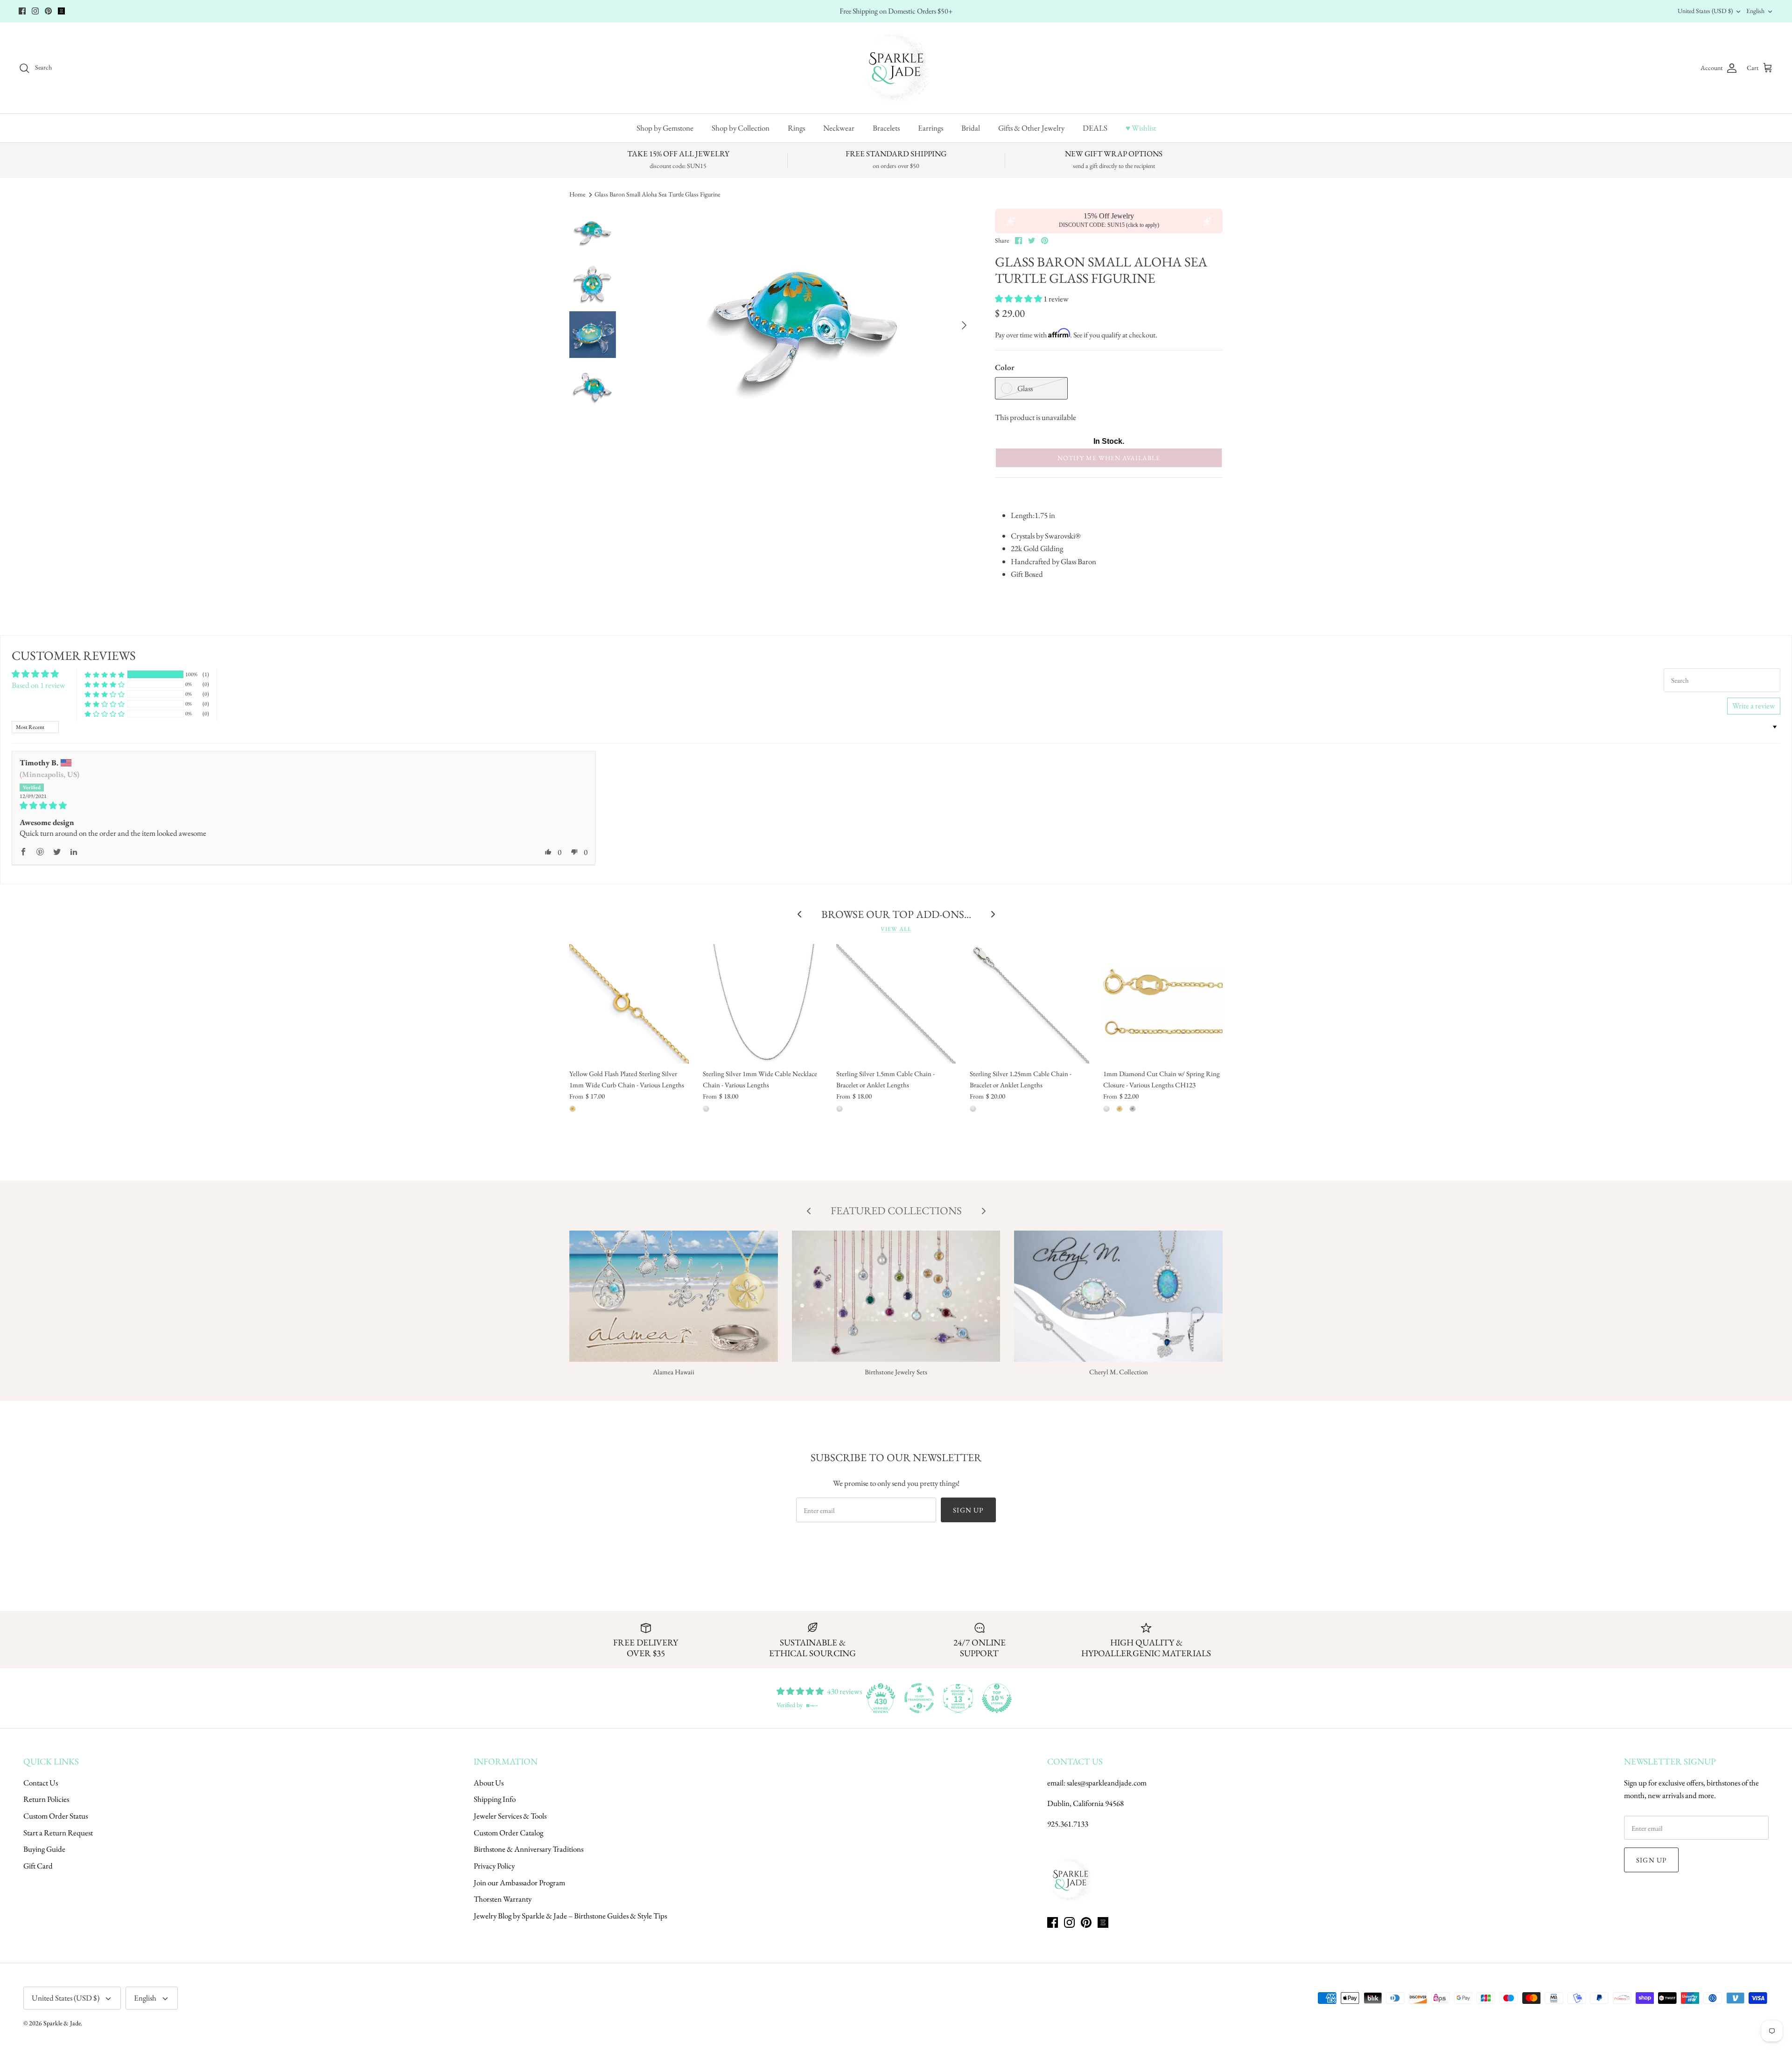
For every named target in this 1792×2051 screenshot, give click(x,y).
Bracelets (886, 128)
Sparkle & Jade (62, 2023)
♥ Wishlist (1141, 128)
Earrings (931, 128)
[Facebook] (22, 11)
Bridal (971, 128)
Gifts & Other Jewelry (1031, 128)
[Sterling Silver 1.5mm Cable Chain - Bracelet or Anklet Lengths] (896, 1004)
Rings (796, 128)
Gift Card (38, 1866)
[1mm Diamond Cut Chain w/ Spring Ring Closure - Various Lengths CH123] (1163, 1004)
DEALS (1095, 128)
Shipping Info (495, 1799)
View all (896, 929)
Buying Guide (44, 1849)
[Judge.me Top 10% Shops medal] (997, 1698)
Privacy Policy (494, 1866)
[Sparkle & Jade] (896, 68)
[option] (805, 325)
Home (577, 194)
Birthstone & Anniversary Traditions (528, 1849)
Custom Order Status (56, 1816)
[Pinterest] (48, 11)
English (1755, 11)
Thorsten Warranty (503, 1899)
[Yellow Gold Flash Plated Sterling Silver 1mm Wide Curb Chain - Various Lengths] (629, 1004)
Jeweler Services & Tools (510, 1816)
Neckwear (839, 128)
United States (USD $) (1705, 11)
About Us (489, 1783)
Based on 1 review (38, 685)
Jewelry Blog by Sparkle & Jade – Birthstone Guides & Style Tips (570, 1916)
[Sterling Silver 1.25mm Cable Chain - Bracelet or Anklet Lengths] (1029, 1004)
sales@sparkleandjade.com (1107, 1783)
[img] (304, 806)
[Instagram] (35, 11)
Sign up (968, 1510)
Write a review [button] (1754, 706)
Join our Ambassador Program (519, 1883)
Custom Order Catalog (508, 1833)
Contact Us (41, 1783)
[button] (1019, 299)
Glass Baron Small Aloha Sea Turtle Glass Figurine (657, 194)
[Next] (964, 325)
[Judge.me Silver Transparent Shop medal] (919, 1698)
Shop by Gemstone (665, 128)
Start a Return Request (58, 1833)
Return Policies (46, 1799)
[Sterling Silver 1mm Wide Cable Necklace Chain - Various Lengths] (763, 1004)
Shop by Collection (741, 128)
